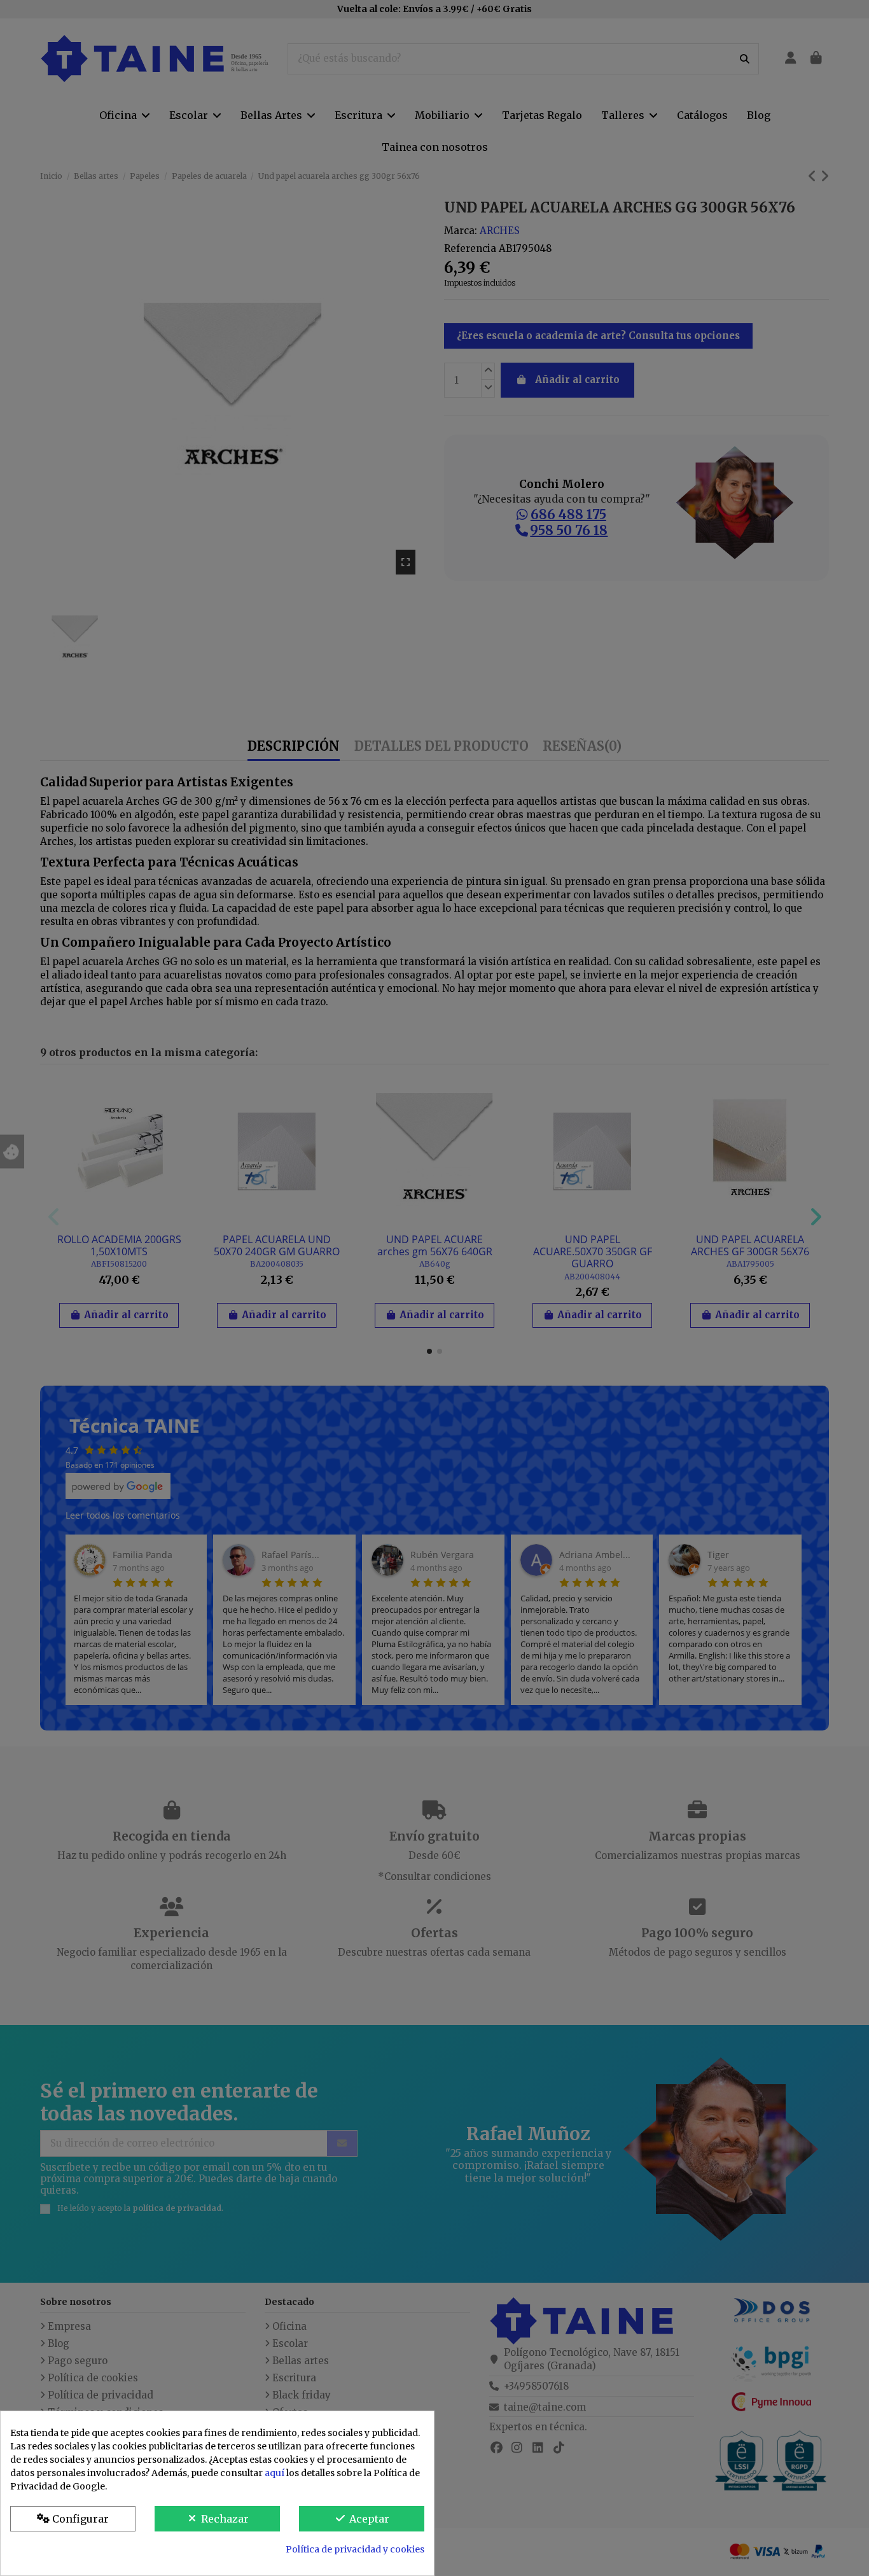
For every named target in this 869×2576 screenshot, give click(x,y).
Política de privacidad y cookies (355, 2549)
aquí (275, 2473)
